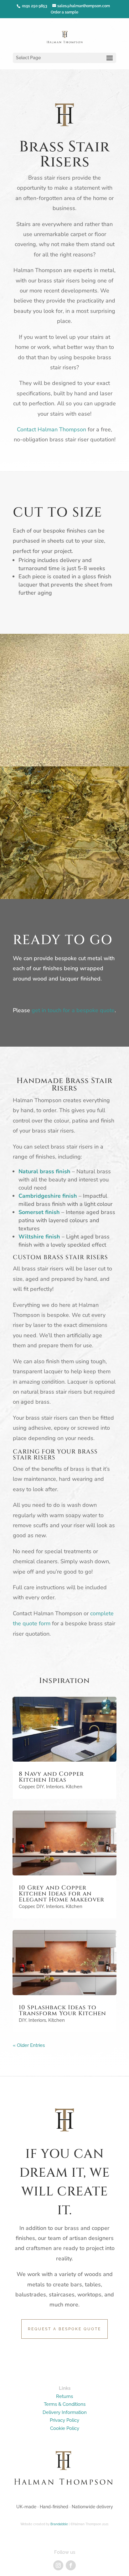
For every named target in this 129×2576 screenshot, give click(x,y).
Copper (26, 1787)
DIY (40, 1787)
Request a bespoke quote (64, 2329)
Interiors (55, 1787)
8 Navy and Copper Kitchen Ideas (51, 1777)
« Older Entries (29, 2045)
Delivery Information (65, 2412)
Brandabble (59, 2524)
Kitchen (74, 1787)
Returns (64, 2396)
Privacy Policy (64, 2420)
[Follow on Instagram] (58, 2565)
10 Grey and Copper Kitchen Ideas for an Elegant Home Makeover (62, 1894)
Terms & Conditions (65, 2404)
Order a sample (64, 12)
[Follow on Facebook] (71, 2565)
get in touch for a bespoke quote (73, 1010)
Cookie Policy (65, 2428)
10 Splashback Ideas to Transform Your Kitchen (62, 2010)
